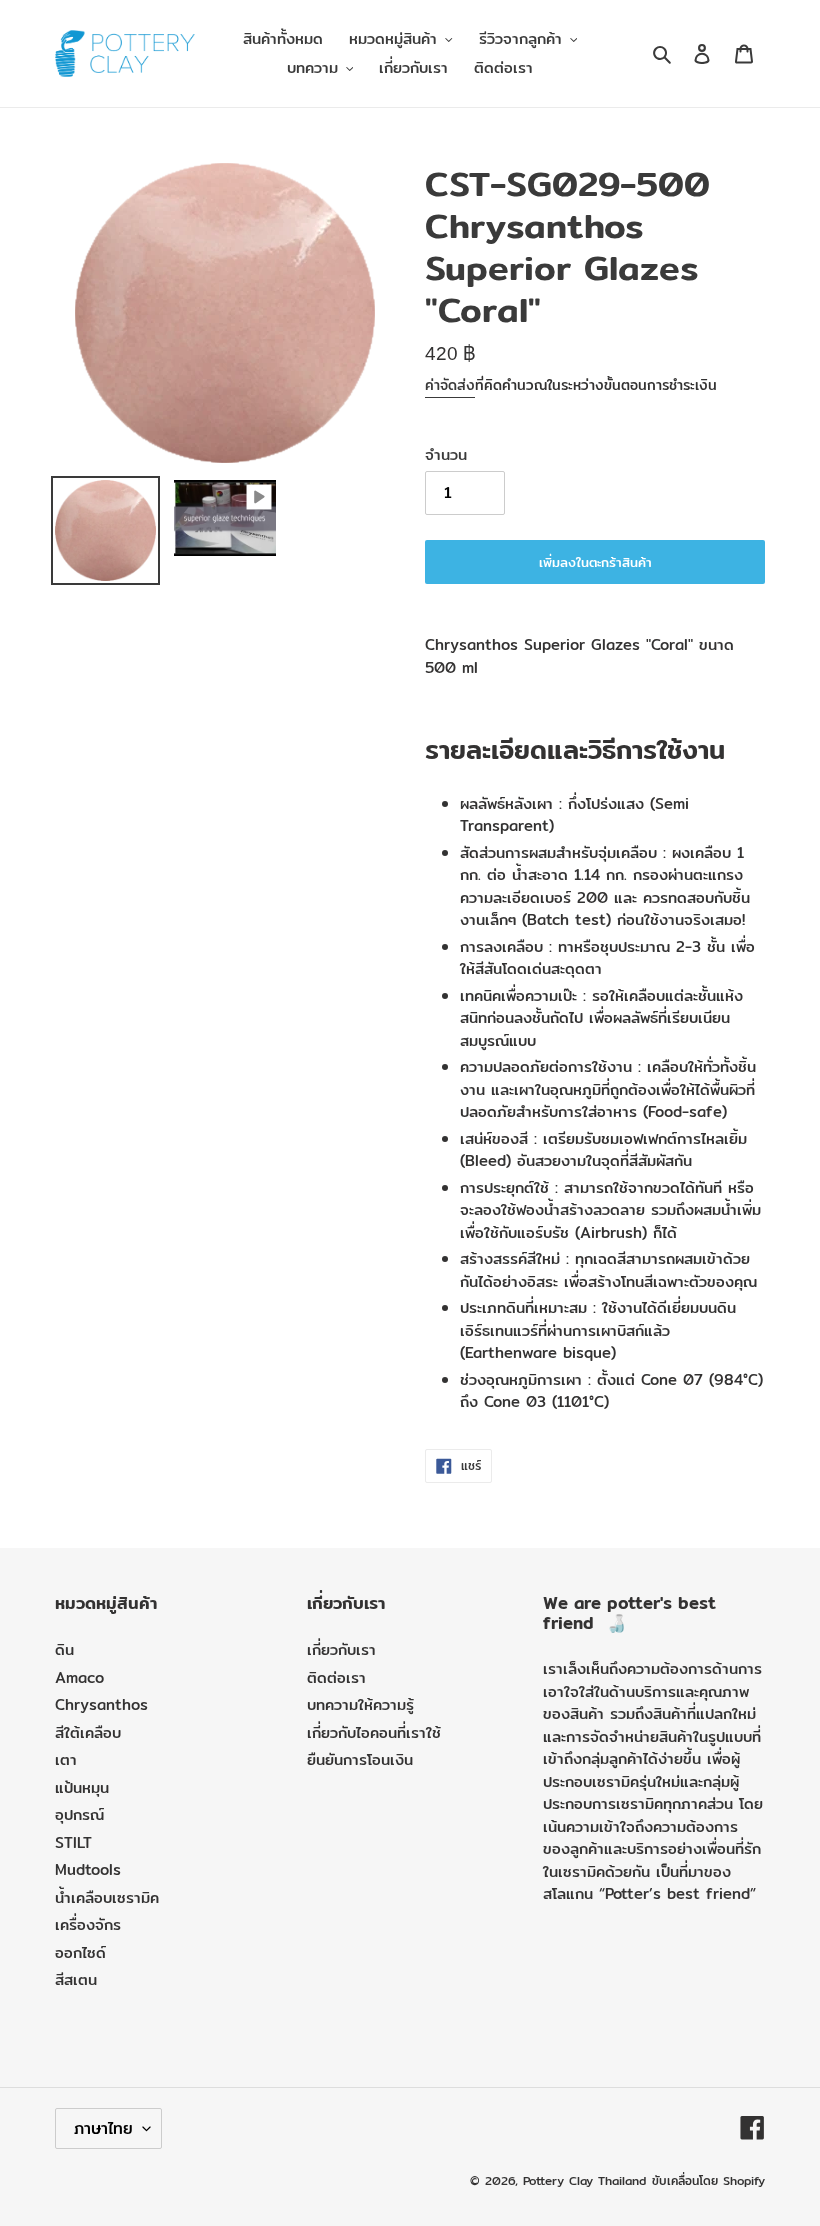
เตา (66, 1759)
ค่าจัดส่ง (450, 385)
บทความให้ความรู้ (360, 1704)
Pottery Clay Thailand (584, 2180)
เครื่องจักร (88, 1924)
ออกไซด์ (80, 1952)
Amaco (79, 1677)
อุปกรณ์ (79, 1814)
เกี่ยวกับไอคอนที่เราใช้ (374, 1732)
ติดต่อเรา (336, 1677)
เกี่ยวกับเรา (341, 1649)
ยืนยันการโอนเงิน (360, 1759)
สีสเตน (76, 1979)
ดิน (64, 1649)
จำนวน (446, 455)
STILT (73, 1842)
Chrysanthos (101, 1704)
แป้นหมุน (82, 1787)
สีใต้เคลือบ (88, 1732)
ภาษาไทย (103, 2128)
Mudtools (88, 1869)
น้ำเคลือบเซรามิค (107, 1897)
